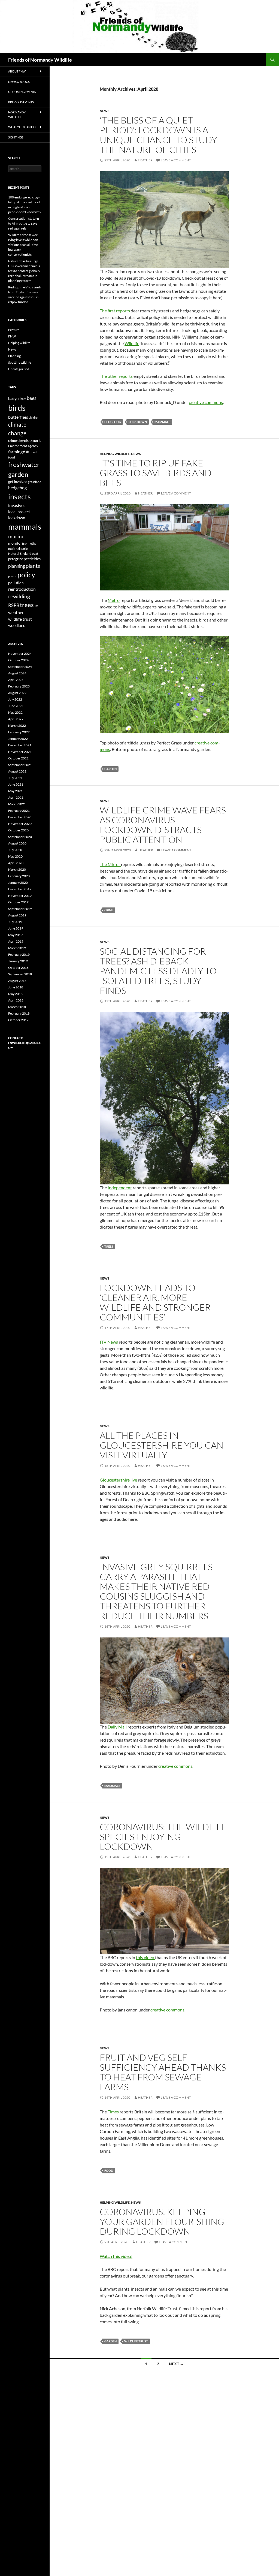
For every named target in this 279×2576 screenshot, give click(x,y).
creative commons (206, 402)
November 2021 (20, 752)
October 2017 (18, 1020)
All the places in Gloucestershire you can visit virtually (162, 1445)
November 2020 (20, 824)
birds (17, 408)
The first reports (115, 311)
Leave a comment (176, 160)
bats (23, 399)
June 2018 (16, 987)
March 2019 (17, 948)
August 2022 (17, 693)
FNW (12, 336)
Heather (145, 160)
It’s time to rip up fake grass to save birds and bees (156, 473)
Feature (14, 330)
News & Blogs (19, 82)
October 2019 (18, 902)
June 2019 (16, 928)
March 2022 (17, 726)
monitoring (18, 543)
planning (17, 566)
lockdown (138, 422)
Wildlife (132, 343)
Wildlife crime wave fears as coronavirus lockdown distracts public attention (163, 825)
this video (145, 1957)
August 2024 (17, 673)
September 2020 (20, 837)
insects (19, 497)
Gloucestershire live (118, 1480)
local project (19, 512)
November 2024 (20, 654)
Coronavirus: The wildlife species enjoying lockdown (163, 1837)
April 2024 (16, 680)
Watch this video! (116, 2256)
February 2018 (19, 1013)
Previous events (21, 102)
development (29, 440)
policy (26, 575)
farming (15, 452)
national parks (18, 549)
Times (113, 2112)
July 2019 (15, 922)
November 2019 (20, 896)
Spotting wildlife (20, 362)
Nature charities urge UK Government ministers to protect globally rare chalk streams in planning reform (25, 271)
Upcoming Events (22, 92)
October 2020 (18, 830)
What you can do (22, 127)
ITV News (109, 1342)
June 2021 (16, 784)
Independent (120, 1188)
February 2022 (19, 732)
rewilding (19, 596)
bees (32, 398)
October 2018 (18, 968)
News (105, 111)
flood (33, 452)
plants (33, 566)
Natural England (20, 553)
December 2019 (20, 889)
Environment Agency (23, 446)
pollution (16, 583)
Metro (114, 600)
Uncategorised (19, 369)
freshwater (24, 464)
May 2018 (15, 994)
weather (16, 612)
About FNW (17, 71)
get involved (18, 482)
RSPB (14, 605)
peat (35, 553)
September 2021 (20, 765)
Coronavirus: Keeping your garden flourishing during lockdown (162, 2221)
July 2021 (15, 778)
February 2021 (19, 811)
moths (32, 543)
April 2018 (16, 1000)
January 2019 (18, 961)
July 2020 (15, 850)
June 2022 (16, 706)
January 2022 (18, 739)
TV (36, 606)
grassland (35, 482)
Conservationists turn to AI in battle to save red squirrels (24, 223)
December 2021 (20, 745)
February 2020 (19, 876)
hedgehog (113, 422)
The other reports (117, 376)
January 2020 (18, 883)
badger (14, 399)
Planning (14, 356)
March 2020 (17, 869)
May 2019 (15, 935)
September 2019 (20, 909)
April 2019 (16, 941)
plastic (13, 576)
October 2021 (18, 758)
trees (109, 1246)
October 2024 (18, 660)
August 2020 (17, 843)
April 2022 (16, 719)
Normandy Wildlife (17, 114)
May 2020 (15, 856)
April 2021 (16, 797)
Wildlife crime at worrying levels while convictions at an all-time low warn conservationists (24, 245)
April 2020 (16, 863)
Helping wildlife (115, 454)
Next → (176, 2364)
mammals (162, 422)
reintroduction (22, 589)
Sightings (16, 137)
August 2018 (17, 981)
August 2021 (17, 771)
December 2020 (20, 817)
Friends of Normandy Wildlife (40, 60)
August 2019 (17, 915)
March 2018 (17, 1007)
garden (110, 769)
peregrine (16, 559)
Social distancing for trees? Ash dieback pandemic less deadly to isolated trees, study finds (158, 971)
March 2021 (17, 804)
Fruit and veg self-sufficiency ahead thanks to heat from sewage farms (163, 2072)
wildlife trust (136, 2341)
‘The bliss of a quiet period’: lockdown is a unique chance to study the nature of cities (158, 135)
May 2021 (15, 791)
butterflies (18, 417)
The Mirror (110, 864)
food (109, 2171)
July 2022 (15, 699)
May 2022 (15, 712)
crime (109, 910)
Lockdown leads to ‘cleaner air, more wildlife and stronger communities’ (155, 1302)
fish (26, 452)
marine (16, 536)
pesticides (32, 559)
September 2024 (20, 667)
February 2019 (19, 954)
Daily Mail (117, 1727)
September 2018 (20, 974)
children (34, 417)
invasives (17, 505)
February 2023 (19, 686)
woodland (17, 625)
